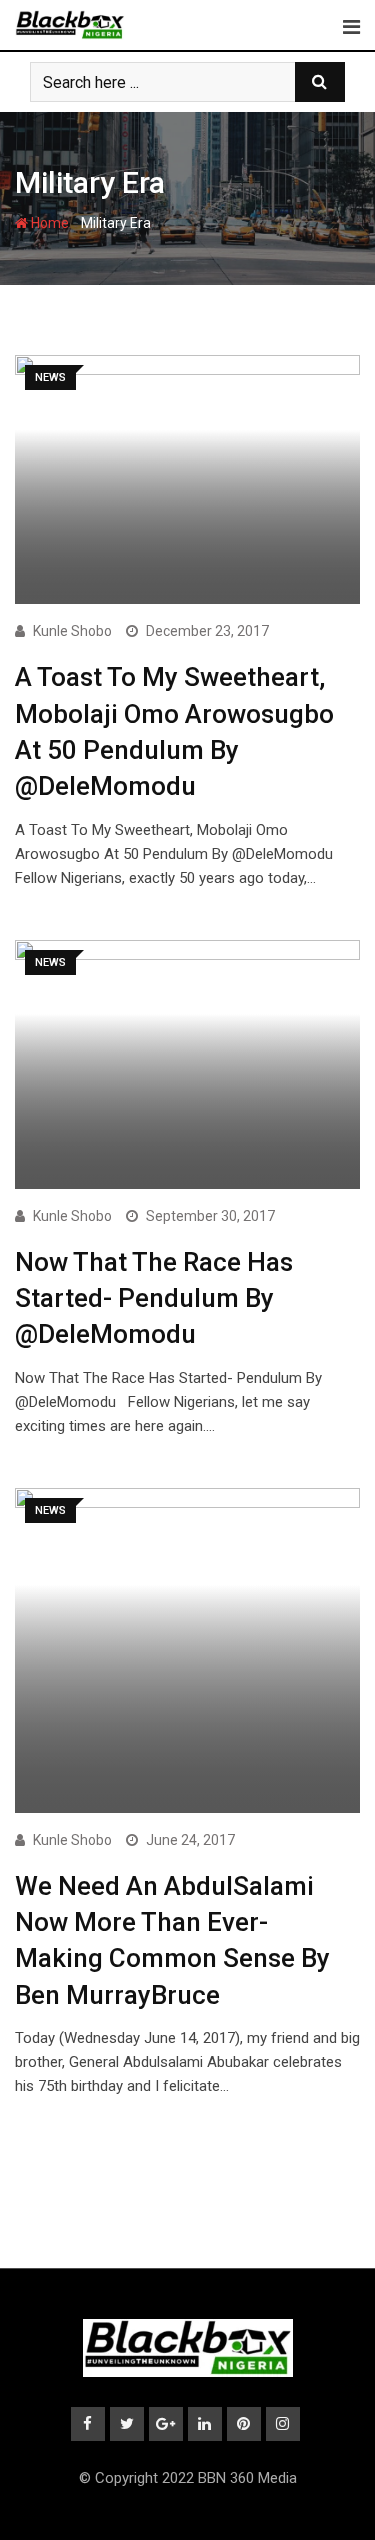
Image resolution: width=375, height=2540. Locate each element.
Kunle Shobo (72, 631)
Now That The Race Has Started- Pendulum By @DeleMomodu (154, 1298)
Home (48, 223)
